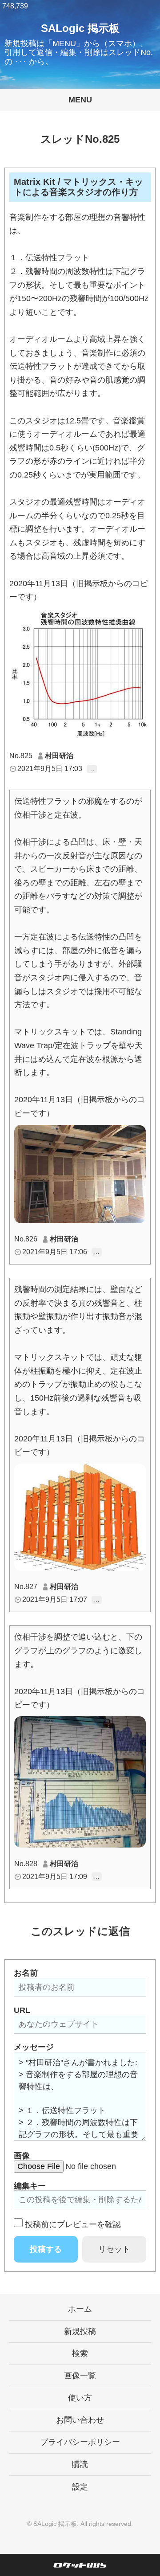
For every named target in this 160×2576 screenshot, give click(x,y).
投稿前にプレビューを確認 (73, 2224)
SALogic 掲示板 (80, 28)
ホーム (80, 2309)
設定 (80, 2487)
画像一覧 (80, 2376)
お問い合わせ (80, 2420)
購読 (80, 2464)
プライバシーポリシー (80, 2442)
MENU (80, 100)
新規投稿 (80, 2331)
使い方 (80, 2398)
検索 (80, 2353)
